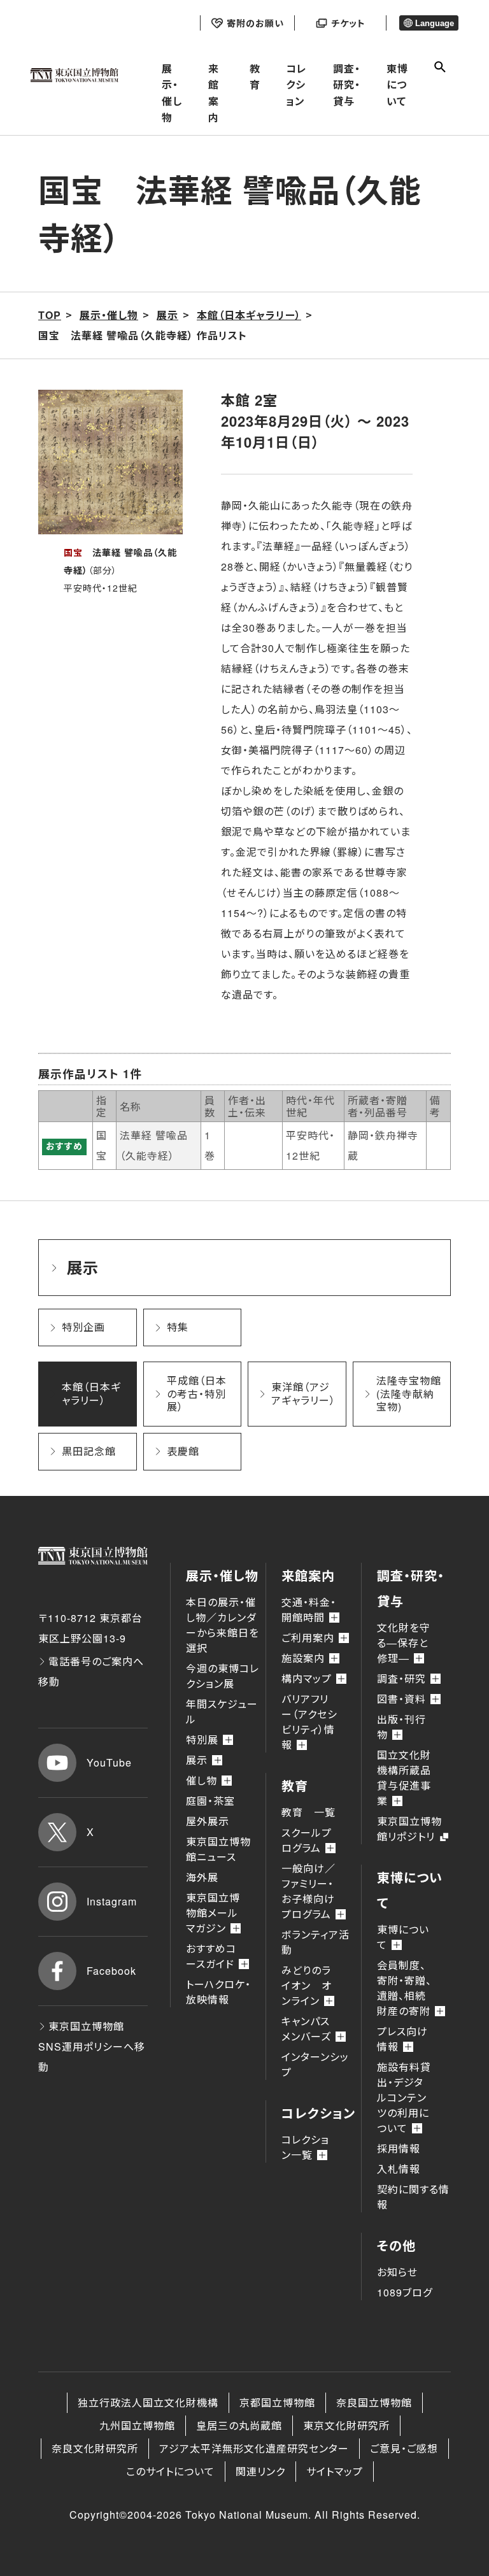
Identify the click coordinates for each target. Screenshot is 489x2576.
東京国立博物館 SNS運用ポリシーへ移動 (92, 2046)
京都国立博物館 (277, 2402)
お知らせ (397, 2272)
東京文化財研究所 (346, 2425)
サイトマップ (335, 2471)
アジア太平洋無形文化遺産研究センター (254, 2448)
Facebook (111, 1971)
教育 (255, 77)
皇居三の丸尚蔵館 (239, 2425)
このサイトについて (170, 2471)
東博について (397, 85)
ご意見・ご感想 (404, 2448)
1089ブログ (405, 2292)
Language (435, 23)
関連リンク (260, 2471)
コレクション (296, 85)
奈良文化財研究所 (95, 2448)
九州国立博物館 (137, 2425)
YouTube (109, 1762)
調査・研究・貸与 (347, 85)
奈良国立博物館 (374, 2402)
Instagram (112, 1901)
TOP (50, 315)
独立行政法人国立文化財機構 (148, 2402)
